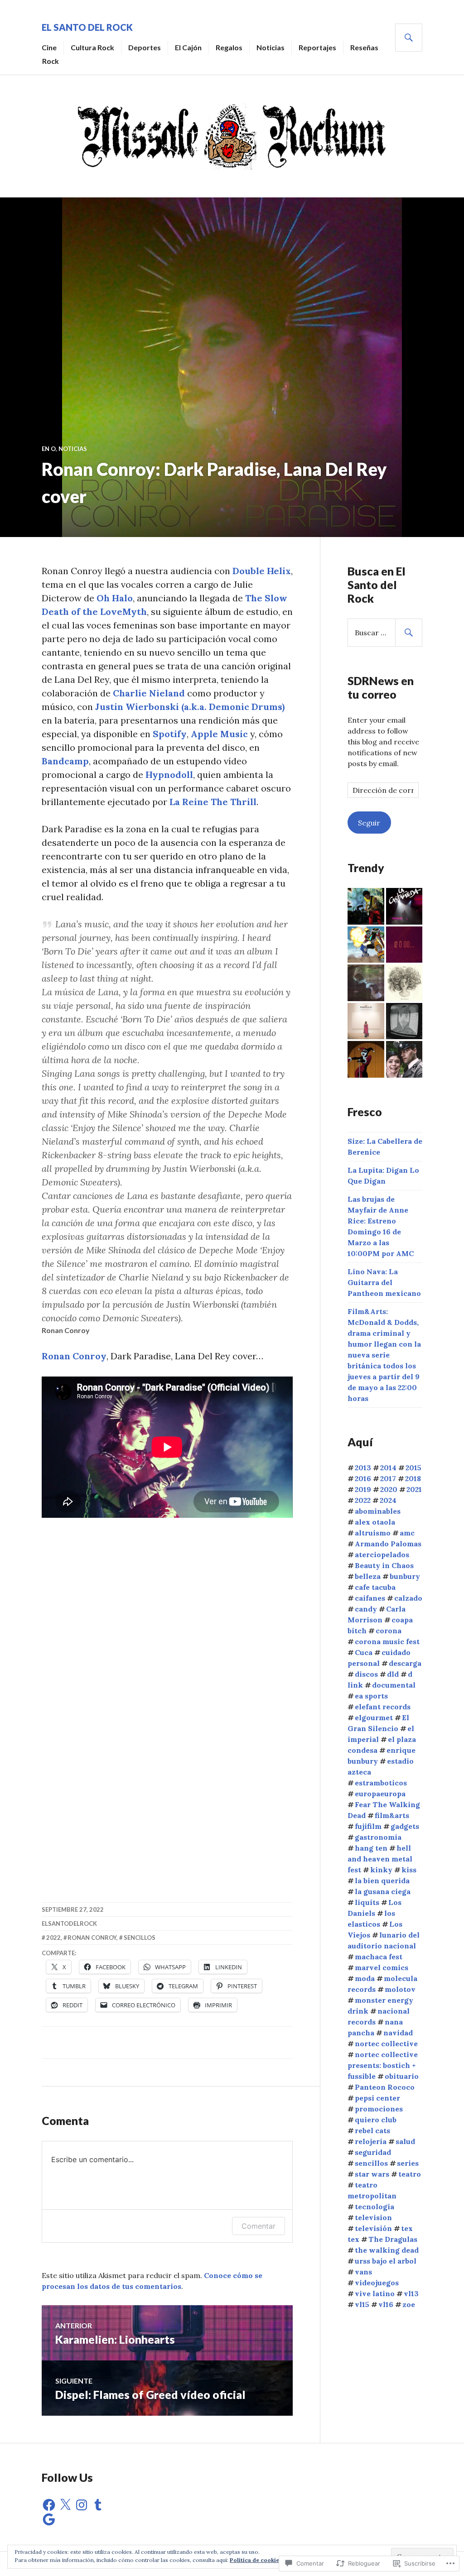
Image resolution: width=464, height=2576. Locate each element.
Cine (49, 47)
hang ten (371, 1848)
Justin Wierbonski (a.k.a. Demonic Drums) (190, 707)
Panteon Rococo (385, 2087)
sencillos (140, 1938)
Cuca (364, 1652)
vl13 (411, 2293)
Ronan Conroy (74, 1356)
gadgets (405, 1826)
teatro (410, 2174)
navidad (398, 2033)
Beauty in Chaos (384, 1565)
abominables (378, 1511)
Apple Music (219, 734)
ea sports (371, 1696)
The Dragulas (393, 2239)
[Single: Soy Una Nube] (404, 983)
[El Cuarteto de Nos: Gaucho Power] (404, 945)
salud (405, 2141)
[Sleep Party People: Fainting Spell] (404, 1021)
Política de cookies (256, 2560)
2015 (413, 1468)
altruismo (373, 1533)
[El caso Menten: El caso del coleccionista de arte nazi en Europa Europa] (404, 1059)
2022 (53, 1938)
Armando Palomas (388, 1544)
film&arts (392, 1815)
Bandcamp (65, 761)
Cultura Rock (92, 47)
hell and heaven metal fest (380, 1859)
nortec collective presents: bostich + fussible (383, 2065)
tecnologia (375, 2207)
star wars (372, 2174)
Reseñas (364, 47)
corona (389, 1631)
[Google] (49, 2519)
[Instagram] (82, 2505)
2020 (389, 1489)
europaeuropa (380, 1794)
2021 (414, 1489)
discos (366, 1674)
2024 (388, 1500)
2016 (363, 1478)
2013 (363, 1468)
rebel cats (372, 2130)
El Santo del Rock (87, 27)
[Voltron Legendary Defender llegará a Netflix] (366, 945)
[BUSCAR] (409, 38)
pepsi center (377, 2098)
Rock (51, 61)
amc (407, 1533)
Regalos (229, 47)
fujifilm (368, 1826)
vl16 (386, 2304)
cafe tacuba (375, 1587)
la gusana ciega (383, 1891)
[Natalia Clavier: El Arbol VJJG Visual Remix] (366, 983)
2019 (363, 1489)
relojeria (371, 2141)
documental (394, 1685)
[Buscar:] (385, 633)
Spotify (170, 734)
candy (366, 1609)
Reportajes (317, 47)
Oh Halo (115, 598)
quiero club (376, 2120)
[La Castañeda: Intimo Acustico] (404, 906)
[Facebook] (49, 2505)
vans (363, 2272)
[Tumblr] (98, 2505)
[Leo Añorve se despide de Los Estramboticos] (366, 906)
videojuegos (377, 2283)
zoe (409, 2304)
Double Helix (262, 571)
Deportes (145, 47)
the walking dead (387, 2250)
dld (393, 1674)
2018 (413, 1478)
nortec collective (386, 2044)
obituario (402, 2076)
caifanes (370, 1598)
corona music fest (387, 1641)
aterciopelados (382, 1554)
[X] (65, 2505)
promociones (379, 2109)
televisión (373, 2228)
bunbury (405, 1576)
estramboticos (381, 1783)
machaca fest (379, 1957)
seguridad (373, 2152)
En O (49, 449)
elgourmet (374, 1717)
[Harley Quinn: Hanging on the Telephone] (366, 1059)
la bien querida (382, 1880)
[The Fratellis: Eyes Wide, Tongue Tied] (366, 1021)
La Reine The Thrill (213, 802)
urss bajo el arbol (386, 2261)
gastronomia (378, 1837)
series (408, 2163)
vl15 (362, 2304)
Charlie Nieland (149, 693)
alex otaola (375, 1522)
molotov (400, 1989)
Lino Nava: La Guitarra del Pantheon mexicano (384, 1282)
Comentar (259, 2226)
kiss (409, 1870)
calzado (408, 1598)
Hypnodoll (169, 775)
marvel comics (382, 1967)
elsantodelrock (69, 1924)
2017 (388, 1478)
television (373, 2217)
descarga (405, 1663)
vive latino (375, 2293)
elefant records (383, 1707)
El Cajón (188, 47)
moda (365, 1978)
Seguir (369, 823)
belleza (368, 1576)
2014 (388, 1468)
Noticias (271, 47)
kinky (381, 1870)
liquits (367, 1902)
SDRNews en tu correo (381, 687)
